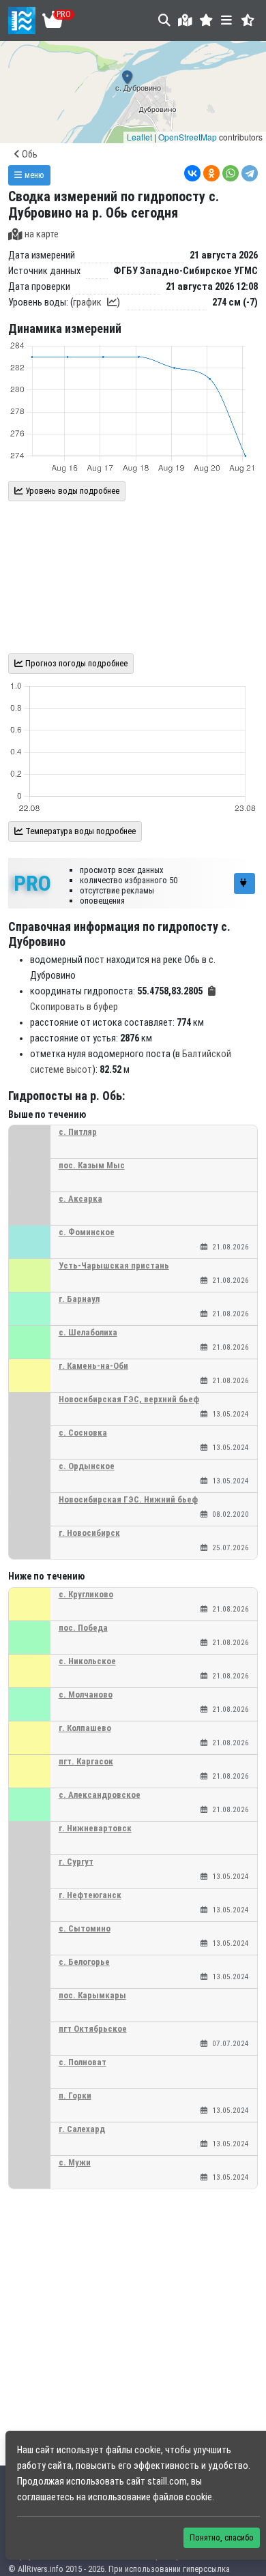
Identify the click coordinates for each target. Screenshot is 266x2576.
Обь (29, 154)
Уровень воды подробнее (71, 491)
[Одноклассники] (211, 173)
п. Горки (75, 2096)
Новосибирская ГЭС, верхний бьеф (129, 1399)
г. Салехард (82, 2129)
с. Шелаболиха (88, 1332)
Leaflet (139, 137)
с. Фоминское (87, 1232)
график (87, 302)
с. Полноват (83, 2062)
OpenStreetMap (188, 137)
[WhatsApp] (231, 173)
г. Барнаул (79, 1299)
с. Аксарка (80, 1199)
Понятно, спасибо (222, 2537)
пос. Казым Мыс (92, 1165)
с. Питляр (78, 1132)
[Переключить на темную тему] (248, 20)
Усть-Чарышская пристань (114, 1265)
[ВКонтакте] (192, 173)
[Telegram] (250, 173)
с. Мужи (75, 2162)
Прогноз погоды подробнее (75, 663)
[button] (206, 20)
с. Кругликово (86, 1594)
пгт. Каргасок (86, 1761)
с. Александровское (100, 1795)
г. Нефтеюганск (90, 1895)
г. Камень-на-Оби (93, 1366)
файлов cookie (182, 2497)
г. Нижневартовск (95, 1828)
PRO (32, 883)
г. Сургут (76, 1862)
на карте (42, 234)
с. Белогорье (84, 1962)
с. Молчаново (86, 1694)
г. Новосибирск (89, 1533)
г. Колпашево (85, 1728)
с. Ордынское (87, 1466)
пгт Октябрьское (93, 2029)
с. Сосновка (83, 1433)
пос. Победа (83, 1628)
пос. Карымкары (92, 1995)
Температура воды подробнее (79, 831)
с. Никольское (87, 1661)
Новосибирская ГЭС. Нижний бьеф (128, 1499)
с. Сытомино (85, 1928)
